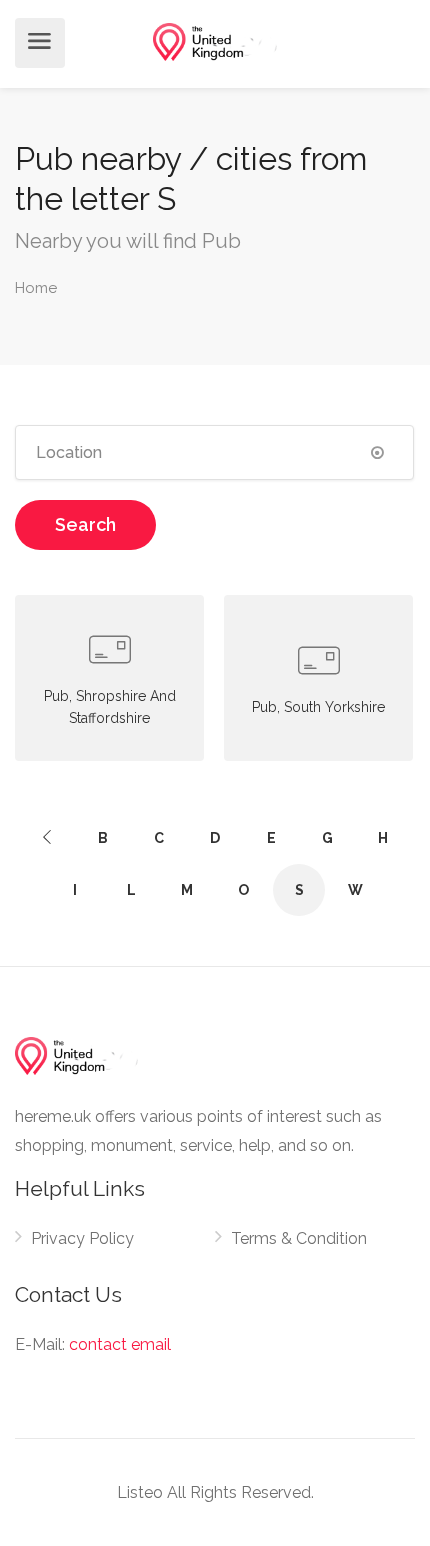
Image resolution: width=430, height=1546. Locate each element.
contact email (120, 1344)
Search (85, 524)
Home (36, 288)
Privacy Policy (82, 1238)
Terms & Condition (299, 1238)
